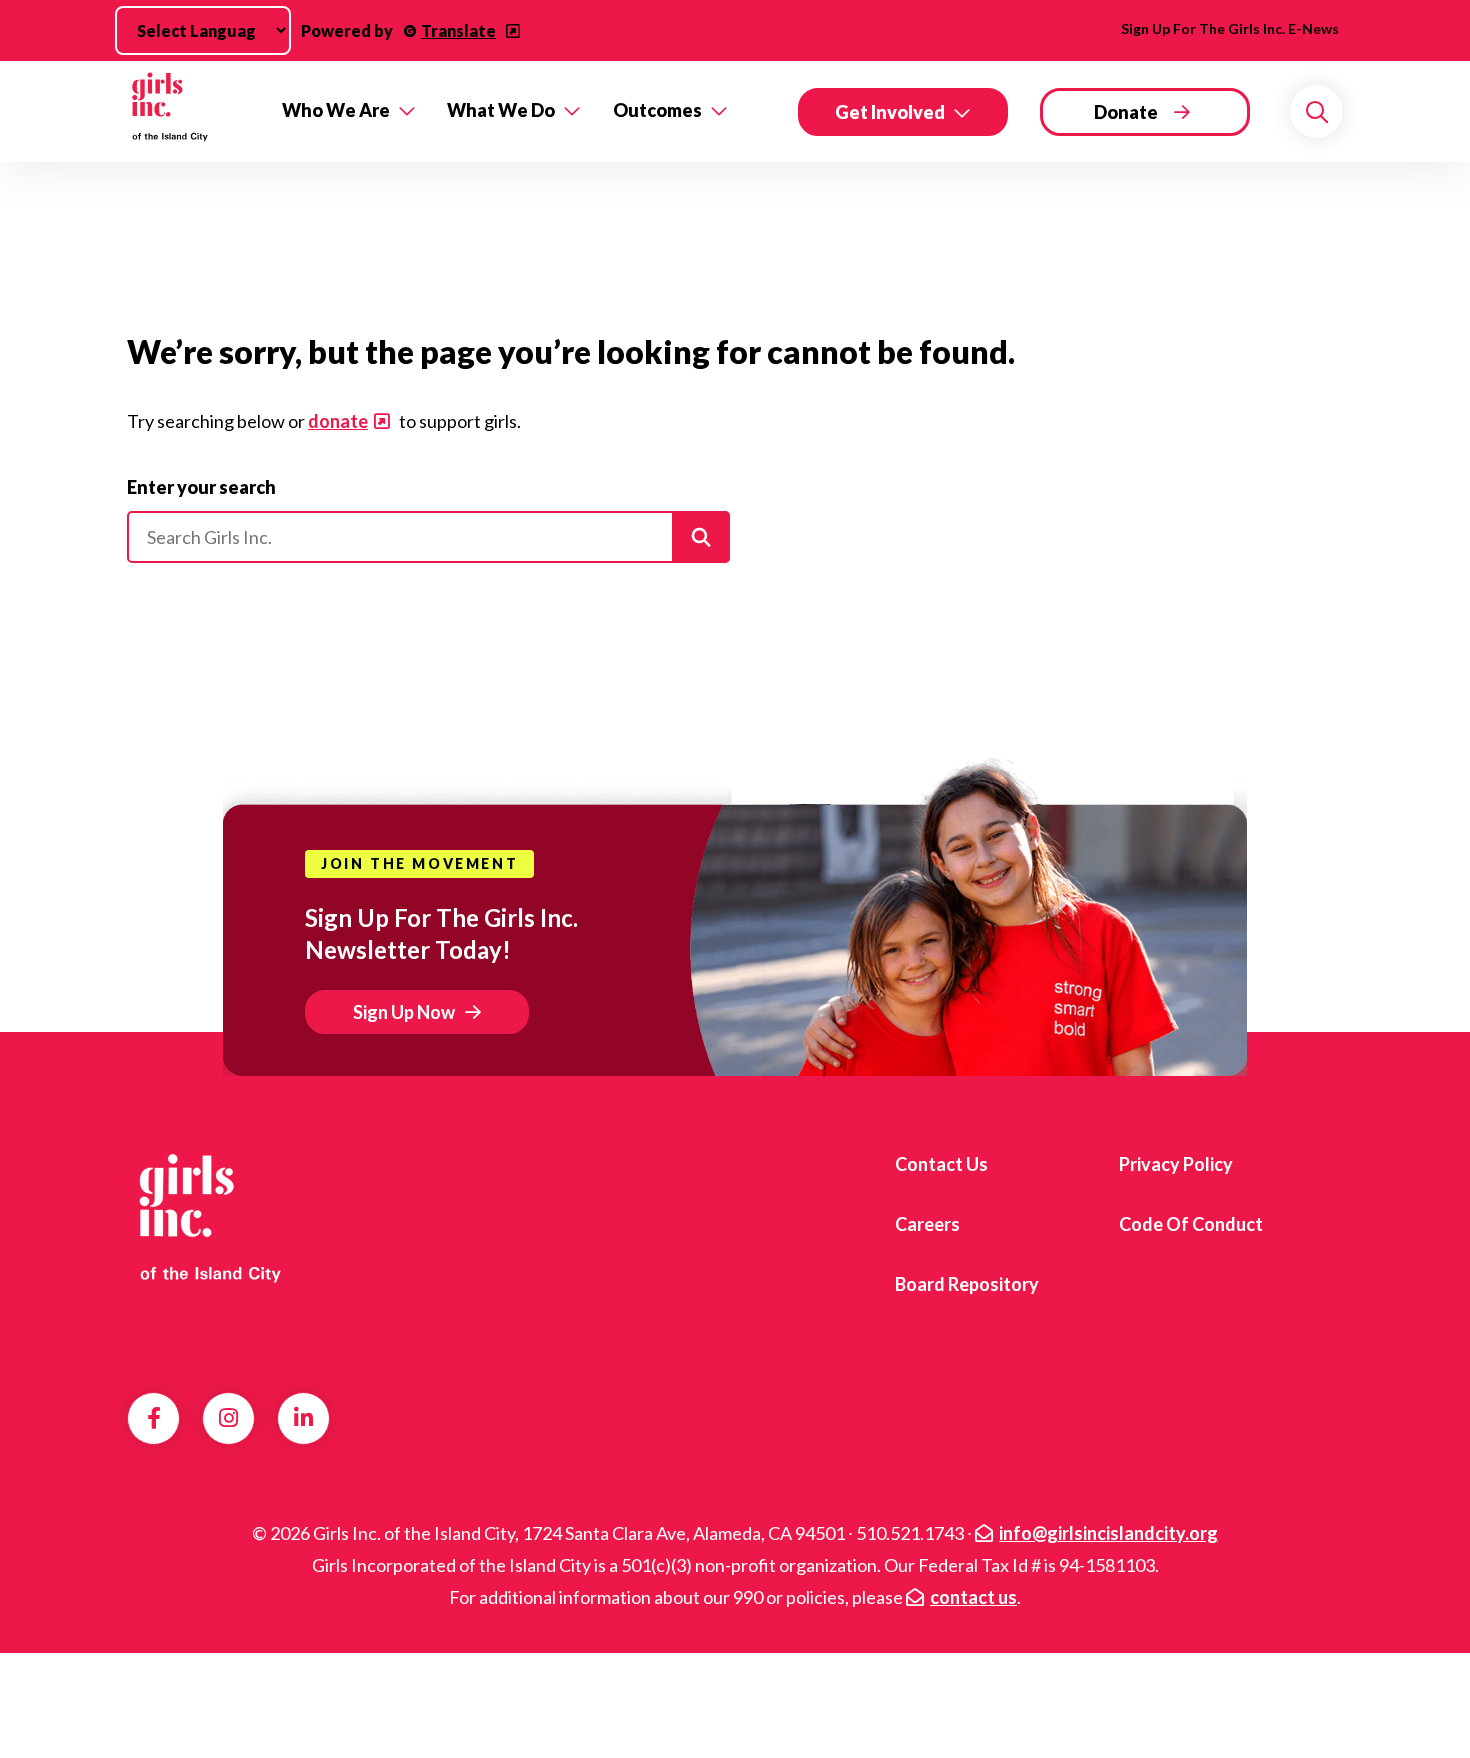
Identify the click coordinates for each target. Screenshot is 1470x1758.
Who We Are (336, 110)
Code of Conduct (1191, 1224)
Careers (927, 1224)
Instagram (228, 1418)
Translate (458, 30)
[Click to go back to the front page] (190, 111)
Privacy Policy (1176, 1164)
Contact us (941, 1164)
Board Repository (967, 1284)
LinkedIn (303, 1418)
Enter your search (201, 487)
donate (338, 421)
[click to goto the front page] (208, 1217)
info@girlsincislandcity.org (1108, 1533)
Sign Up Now (404, 1012)
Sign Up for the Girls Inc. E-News (1230, 28)
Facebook (154, 1418)
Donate (1126, 112)
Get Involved (890, 112)
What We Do (501, 110)
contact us (973, 1597)
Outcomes (657, 110)
